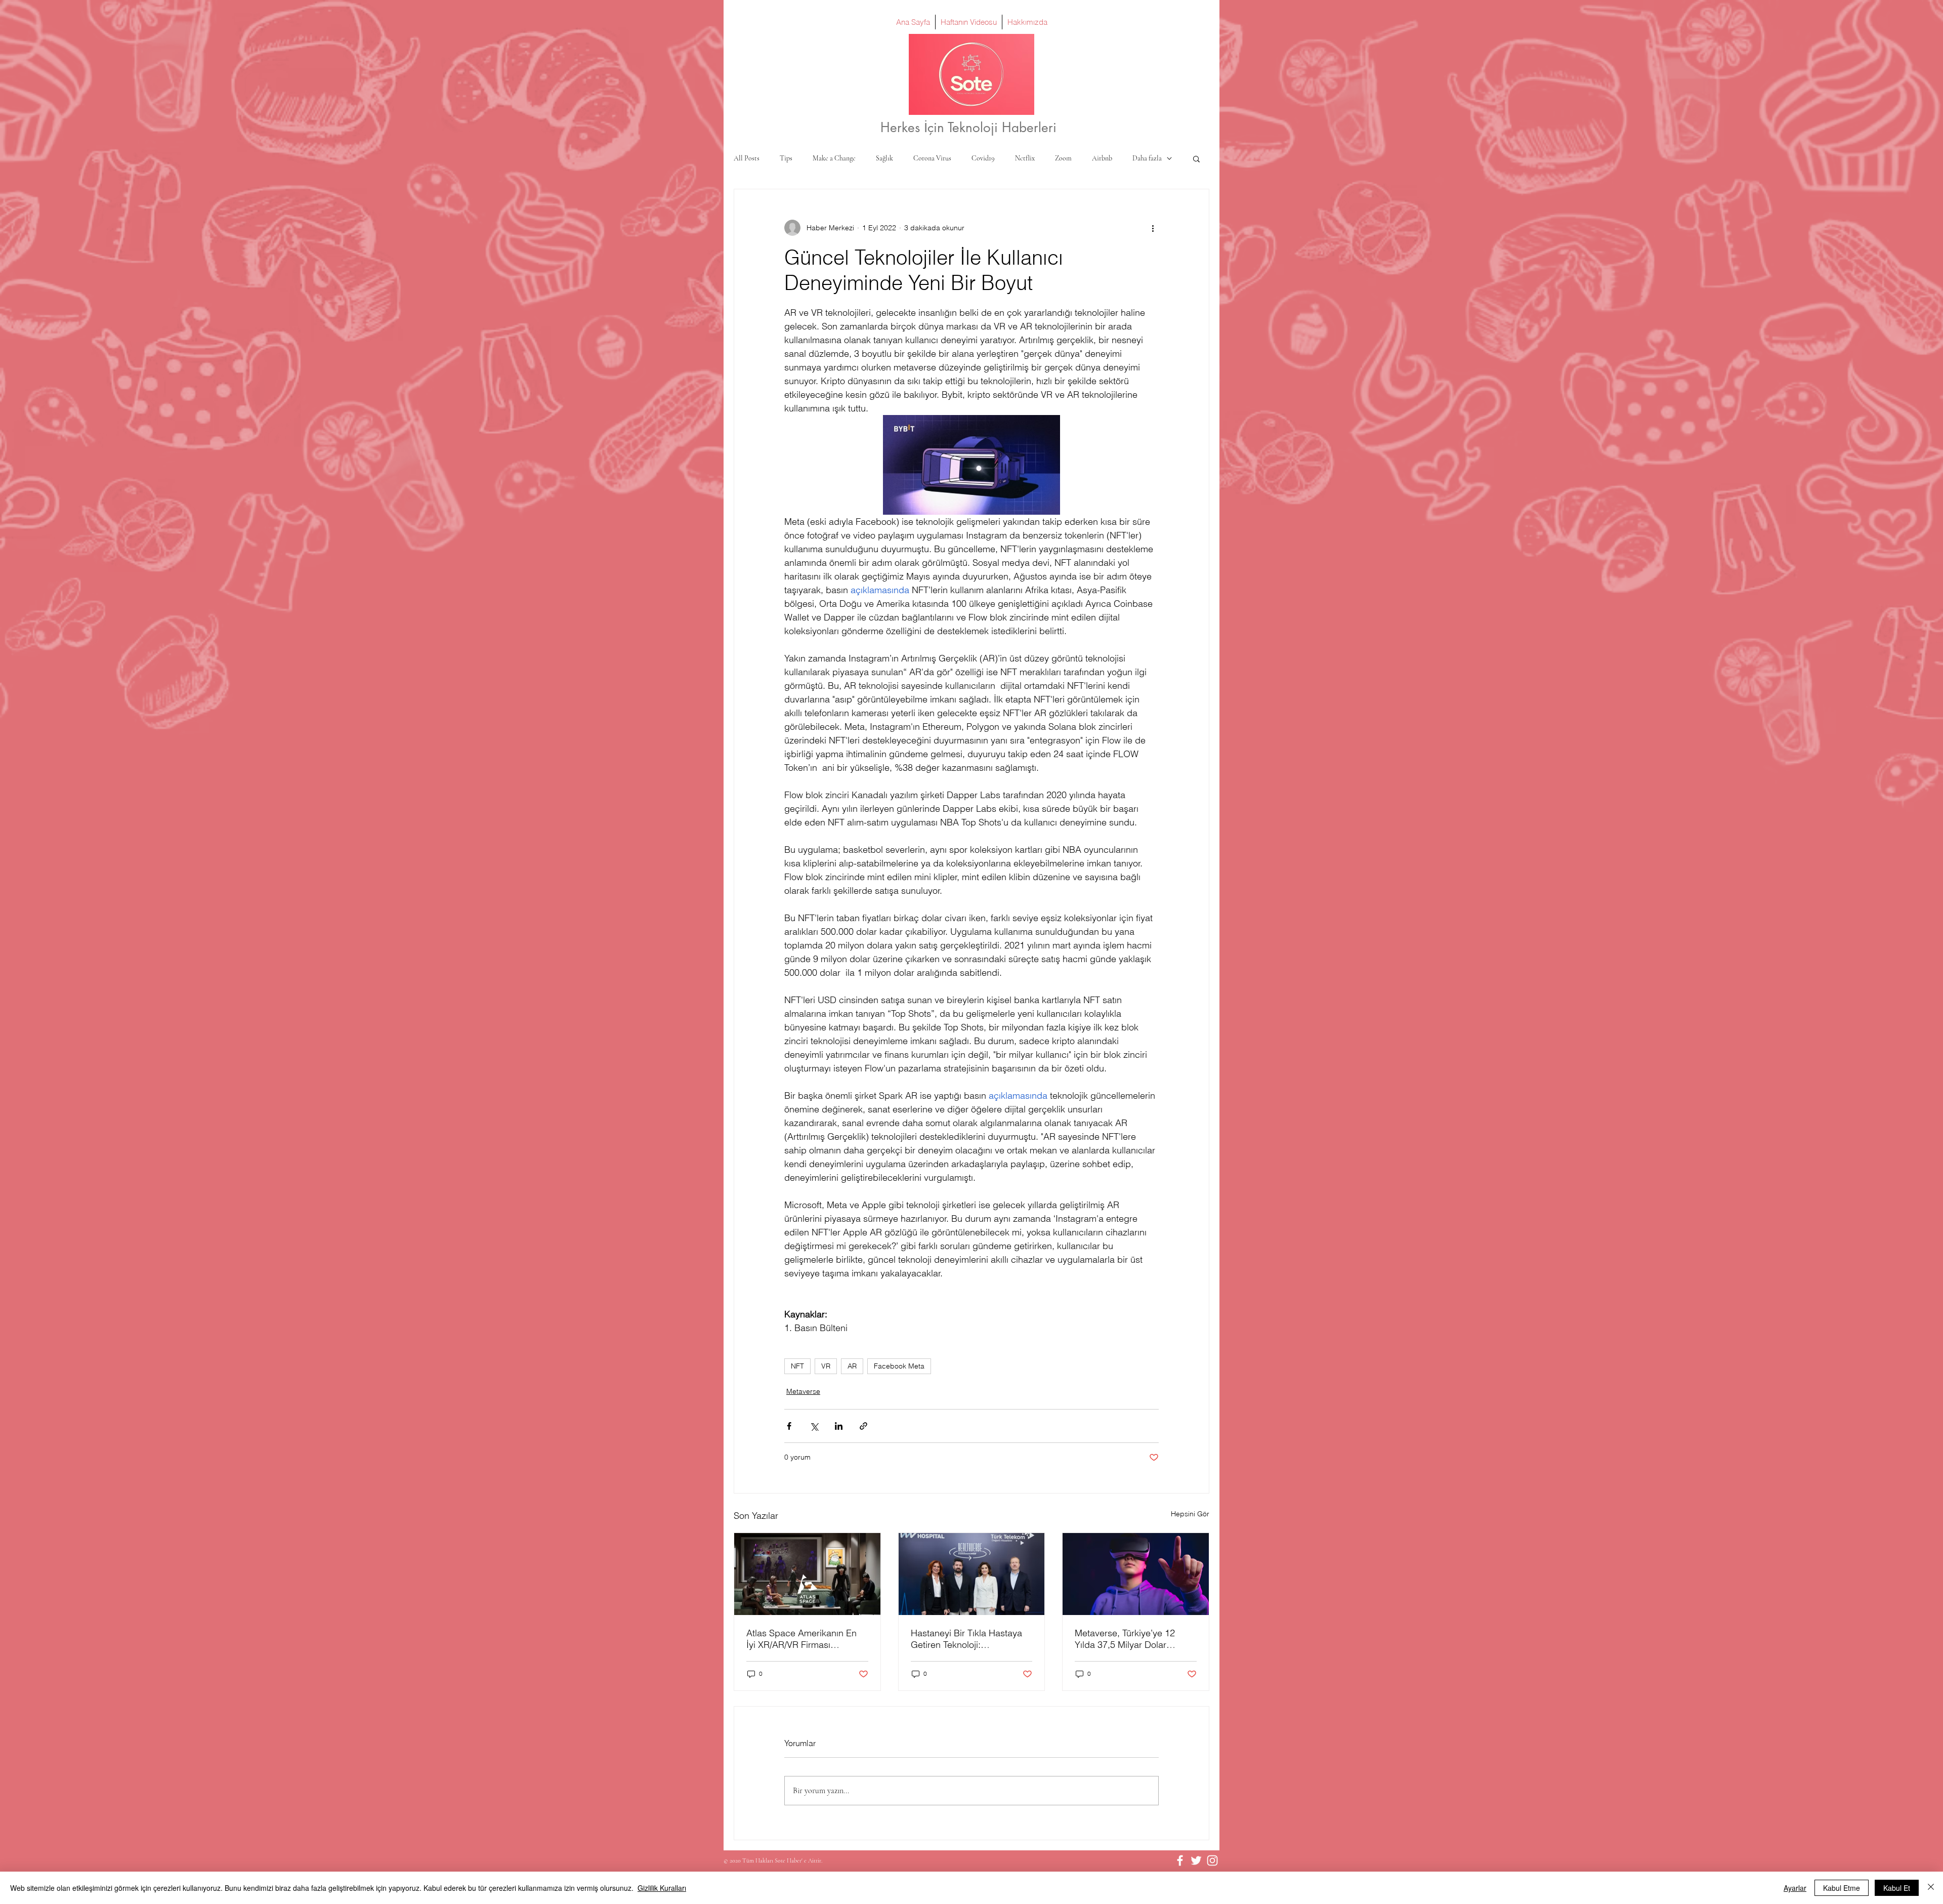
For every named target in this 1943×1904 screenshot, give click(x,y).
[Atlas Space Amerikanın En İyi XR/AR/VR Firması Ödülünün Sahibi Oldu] (807, 1574)
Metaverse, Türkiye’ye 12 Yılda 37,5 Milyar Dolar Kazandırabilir (1125, 1639)
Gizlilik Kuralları (662, 1888)
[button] (1196, 158)
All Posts (747, 158)
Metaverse (803, 1391)
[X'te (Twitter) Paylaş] (814, 1426)
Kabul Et (1897, 1888)
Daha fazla (1147, 158)
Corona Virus (932, 158)
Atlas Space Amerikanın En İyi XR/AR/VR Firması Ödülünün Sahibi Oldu (801, 1639)
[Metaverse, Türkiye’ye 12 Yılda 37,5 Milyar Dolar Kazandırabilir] (1136, 1574)
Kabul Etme (1842, 1888)
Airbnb (1102, 158)
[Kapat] (1931, 1888)
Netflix (1025, 158)
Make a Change (834, 158)
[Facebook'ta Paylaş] (789, 1426)
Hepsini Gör (1190, 1514)
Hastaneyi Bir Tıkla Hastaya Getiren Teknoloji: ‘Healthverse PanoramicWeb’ (969, 1639)
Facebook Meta (899, 1366)
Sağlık (884, 158)
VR (826, 1366)
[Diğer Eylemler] (1153, 228)
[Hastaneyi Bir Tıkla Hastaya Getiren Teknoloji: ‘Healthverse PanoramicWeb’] (972, 1574)
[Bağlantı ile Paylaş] (863, 1426)
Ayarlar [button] (1795, 1888)
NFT (797, 1366)
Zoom (1063, 158)
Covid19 (983, 158)
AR (852, 1366)
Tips (786, 158)
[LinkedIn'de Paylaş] (839, 1426)
